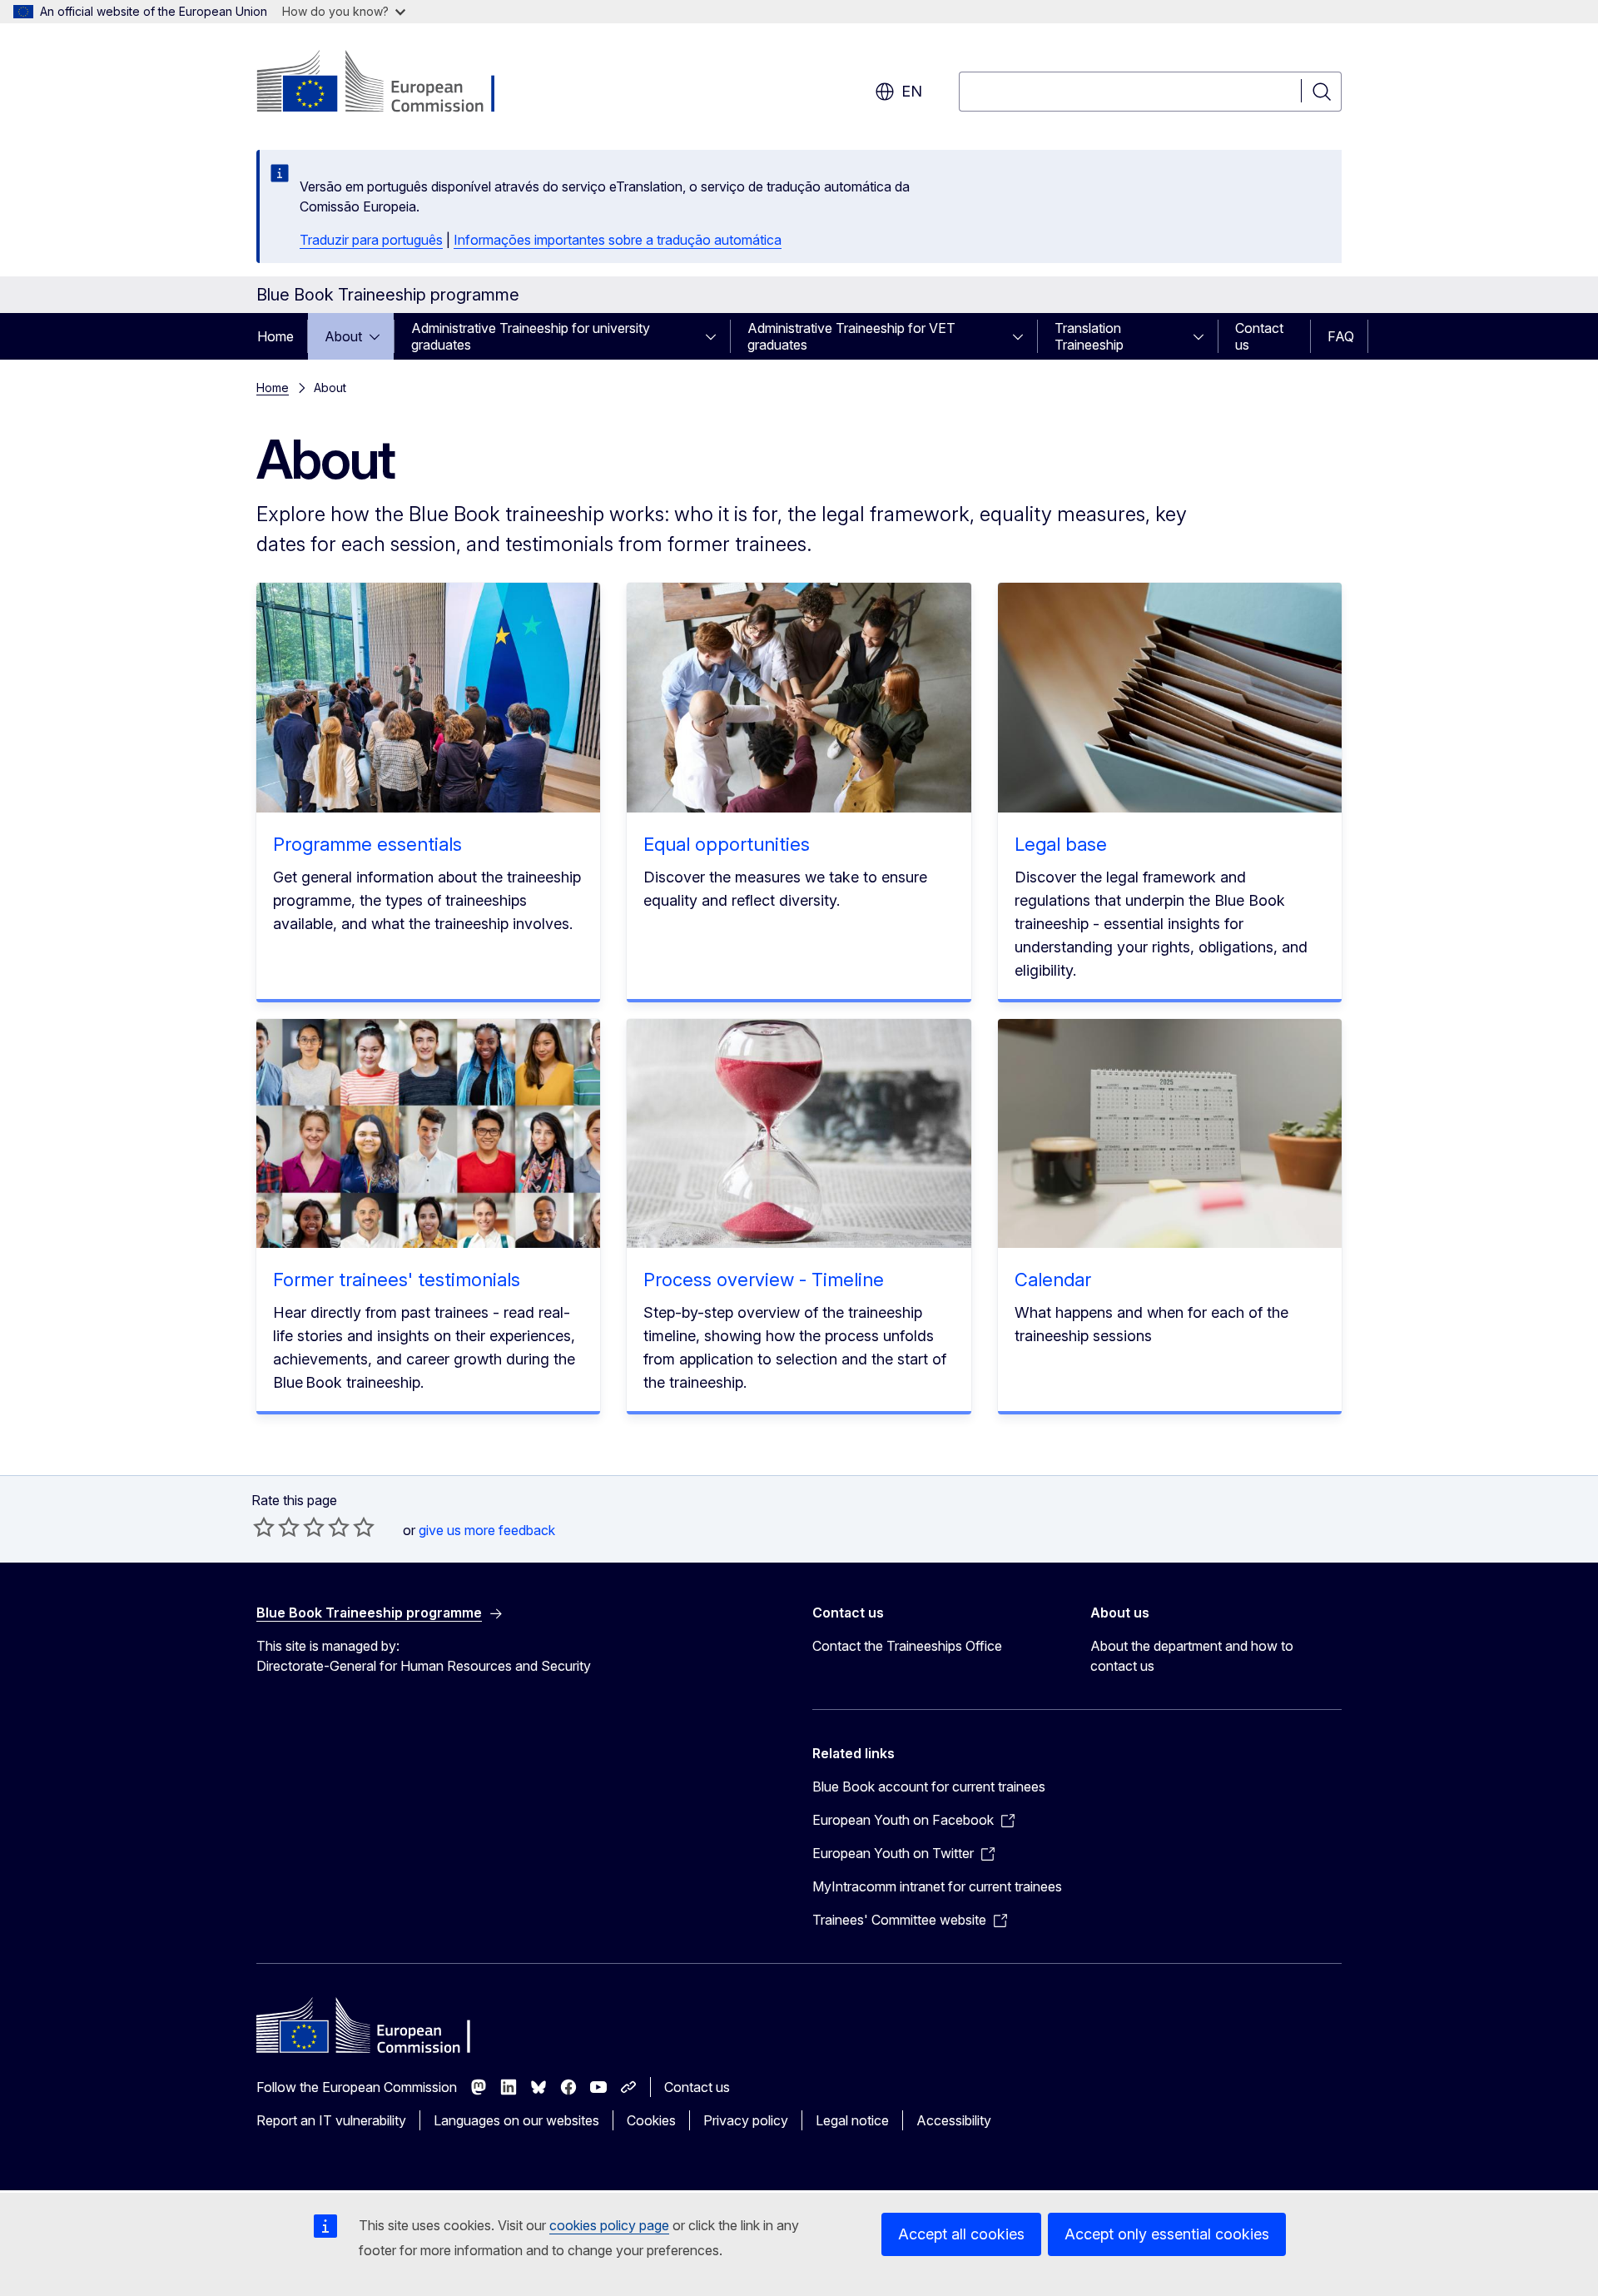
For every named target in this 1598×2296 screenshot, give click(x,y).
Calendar (1053, 1280)
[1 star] (264, 1527)
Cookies (651, 2120)
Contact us (1259, 336)
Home (275, 336)
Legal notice (852, 2120)
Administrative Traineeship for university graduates (531, 336)
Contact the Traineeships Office (907, 1646)
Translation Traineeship (1089, 336)
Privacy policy (746, 2120)
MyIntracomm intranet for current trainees (937, 1886)
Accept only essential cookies (1167, 2234)
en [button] (912, 91)
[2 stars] (276, 1527)
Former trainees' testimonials (397, 1280)
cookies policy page (609, 2225)
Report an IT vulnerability (331, 2120)
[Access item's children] (380, 336)
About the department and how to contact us (1192, 1656)
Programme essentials (367, 844)
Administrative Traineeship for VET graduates (851, 336)
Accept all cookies (961, 2234)
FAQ (1341, 336)
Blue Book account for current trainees (929, 1787)
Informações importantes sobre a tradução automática (618, 240)
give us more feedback (487, 1530)
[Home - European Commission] (391, 83)
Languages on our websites (516, 2120)
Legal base (1061, 844)
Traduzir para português (371, 240)
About (343, 336)
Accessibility (954, 2120)
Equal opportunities (727, 844)
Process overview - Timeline (764, 1280)
